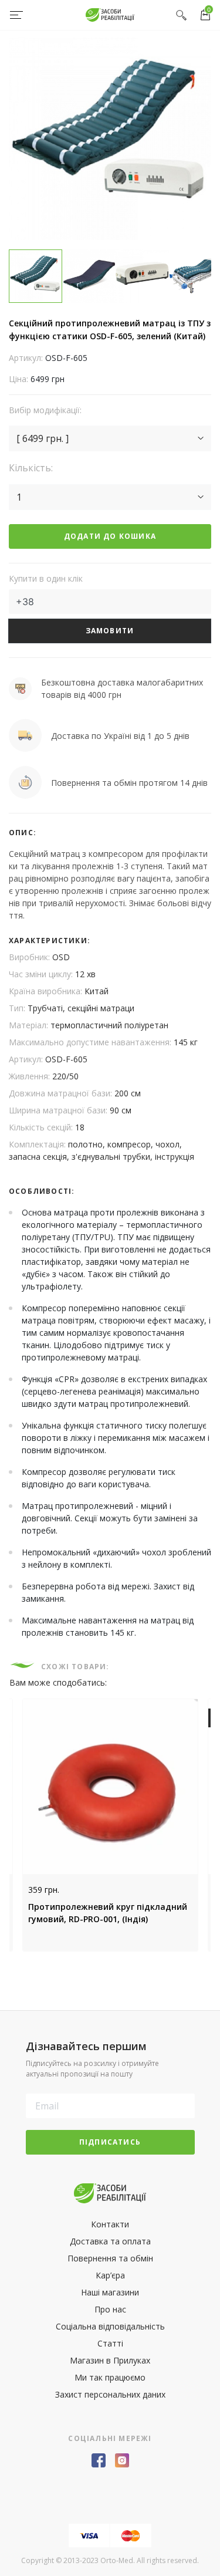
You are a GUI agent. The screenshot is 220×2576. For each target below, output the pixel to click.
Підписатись (110, 2142)
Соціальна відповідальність (110, 2326)
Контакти (110, 2224)
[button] (110, 438)
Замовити (110, 631)
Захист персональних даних (110, 2394)
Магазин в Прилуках (110, 2360)
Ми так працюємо (110, 2377)
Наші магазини (110, 2292)
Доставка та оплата (110, 2241)
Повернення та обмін (110, 2258)
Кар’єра (110, 2275)
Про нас (110, 2309)
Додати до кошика (110, 536)
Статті (110, 2343)
